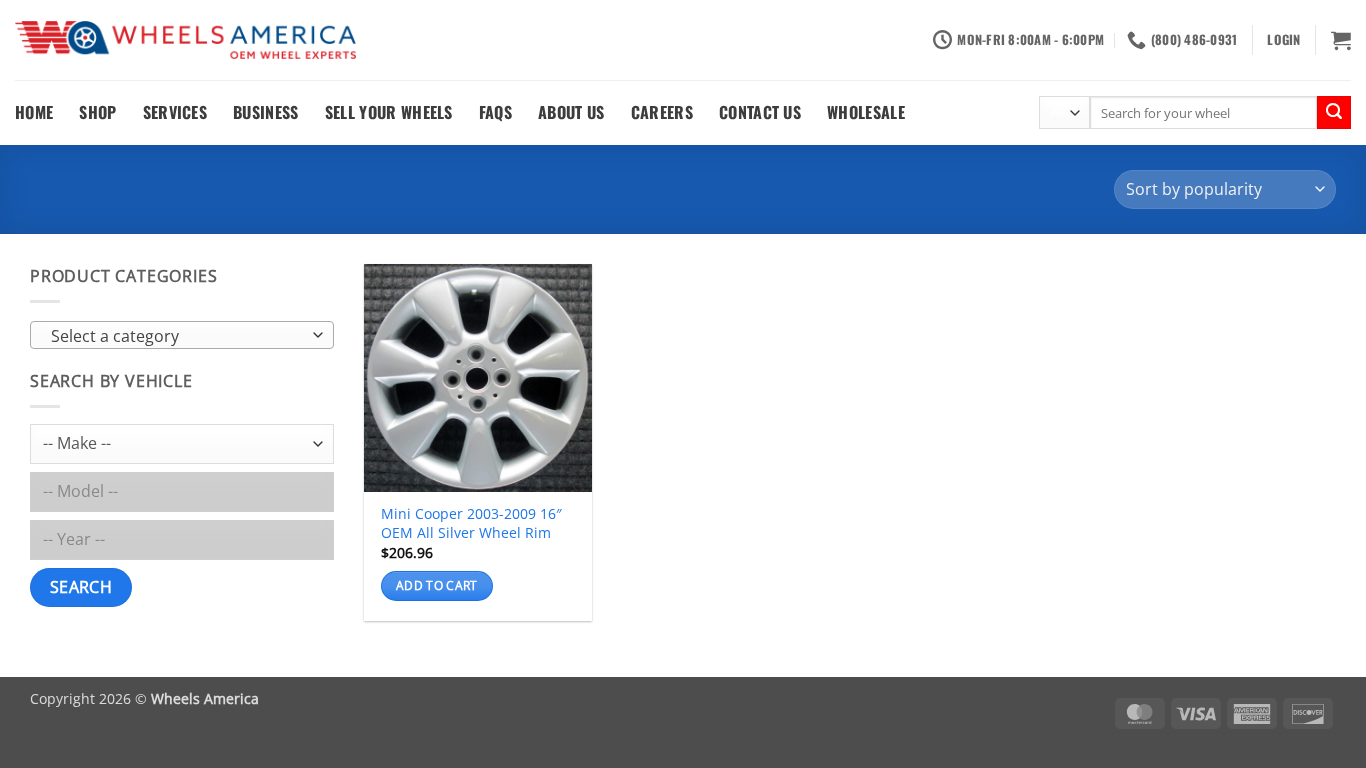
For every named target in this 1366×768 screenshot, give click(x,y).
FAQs (495, 112)
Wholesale (866, 112)
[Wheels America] (185, 40)
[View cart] (1341, 40)
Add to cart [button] (437, 585)
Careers (662, 112)
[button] (1283, 40)
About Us (571, 112)
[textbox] (177, 336)
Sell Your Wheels (389, 112)
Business (266, 112)
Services (175, 112)
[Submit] (1334, 113)
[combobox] (182, 335)
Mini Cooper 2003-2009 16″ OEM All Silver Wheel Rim (471, 523)
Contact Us (760, 112)
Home (34, 112)
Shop (97, 112)
